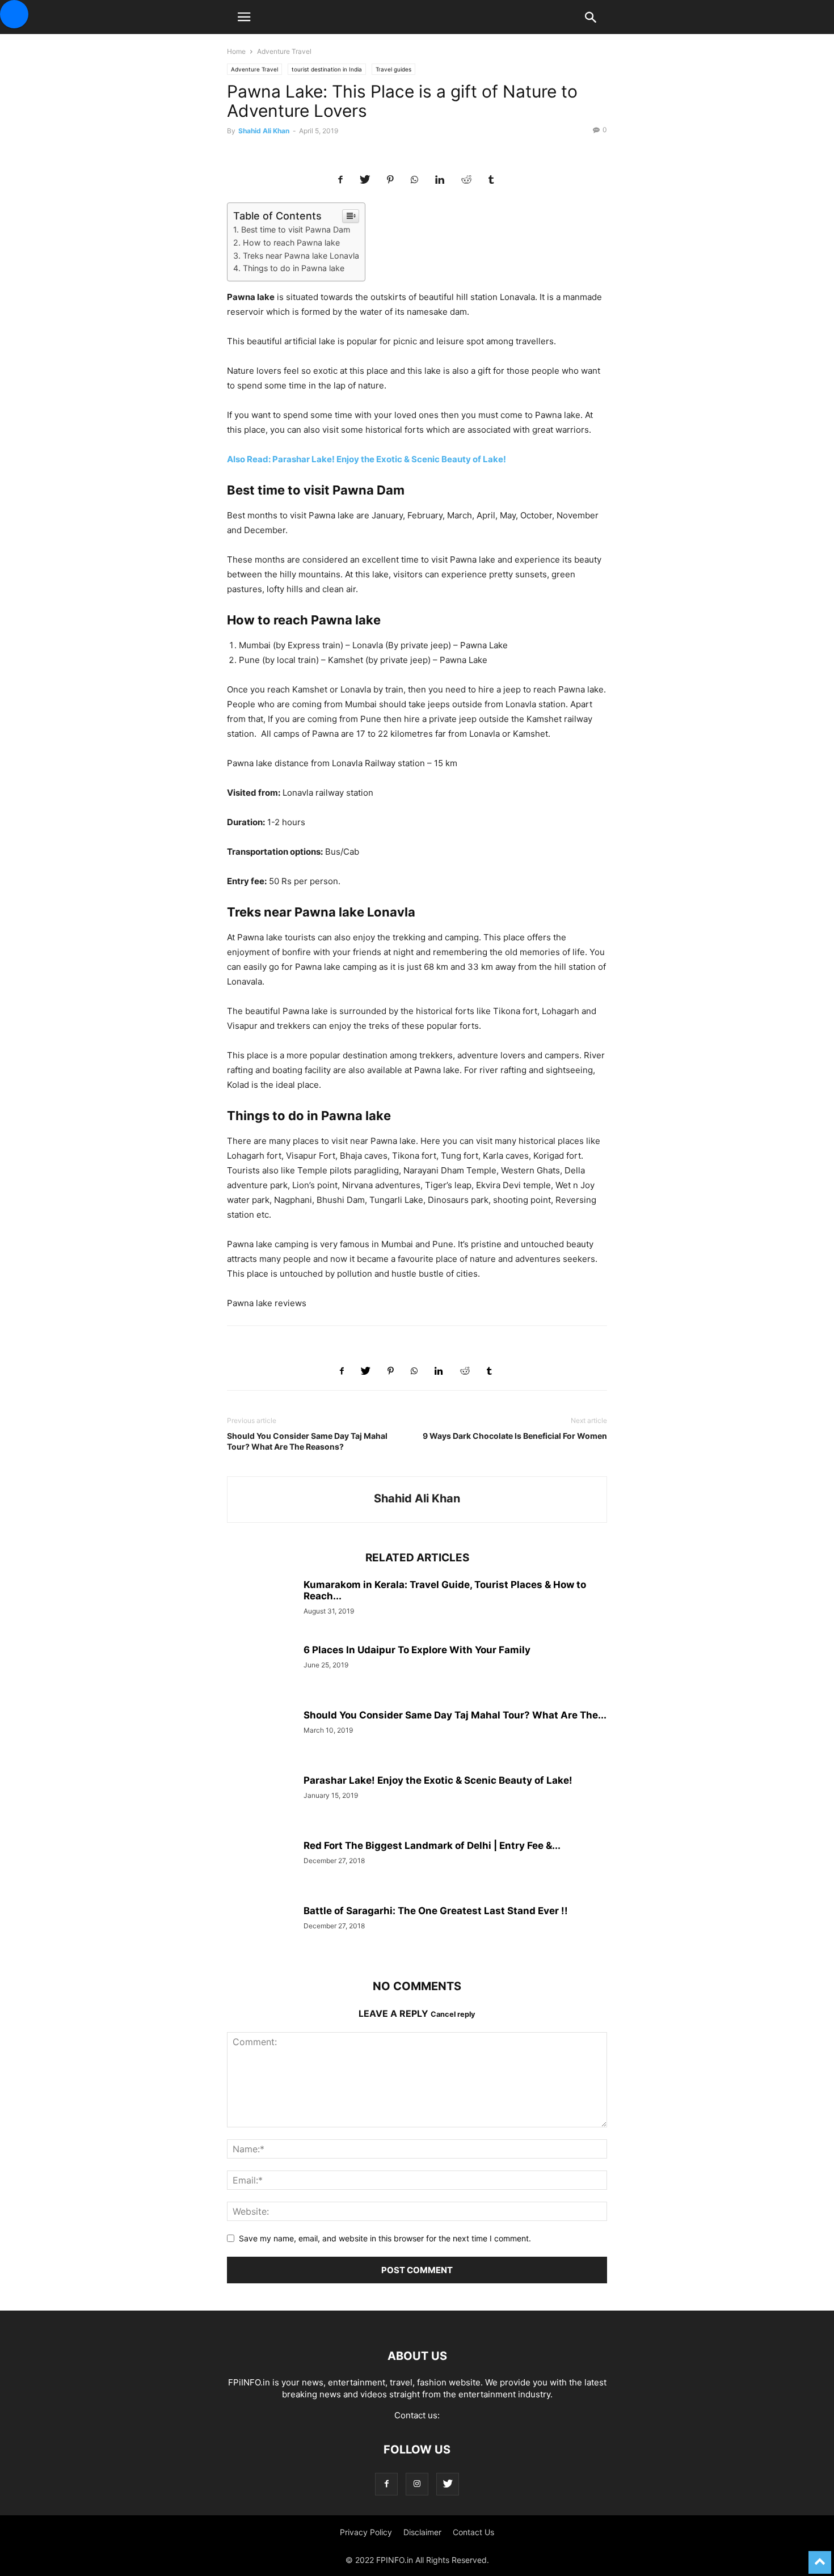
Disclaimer (422, 2532)
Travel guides (393, 69)
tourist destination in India (327, 69)
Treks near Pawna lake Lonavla (301, 256)
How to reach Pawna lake (291, 242)
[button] (244, 17)
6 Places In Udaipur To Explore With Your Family (417, 1650)
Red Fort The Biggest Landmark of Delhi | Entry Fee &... (432, 1846)
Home (236, 51)
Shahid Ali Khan (264, 131)
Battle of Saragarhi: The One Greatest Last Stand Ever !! (436, 1911)
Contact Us (473, 2532)
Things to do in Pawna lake (294, 268)
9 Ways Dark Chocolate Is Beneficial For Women (515, 1436)
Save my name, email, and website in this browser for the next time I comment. (385, 2238)
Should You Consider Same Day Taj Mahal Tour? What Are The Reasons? (307, 1441)
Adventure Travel (284, 51)
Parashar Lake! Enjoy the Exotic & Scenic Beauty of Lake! (438, 1780)
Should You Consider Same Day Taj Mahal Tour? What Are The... (455, 1715)
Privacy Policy (366, 2532)
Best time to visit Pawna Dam (296, 229)
